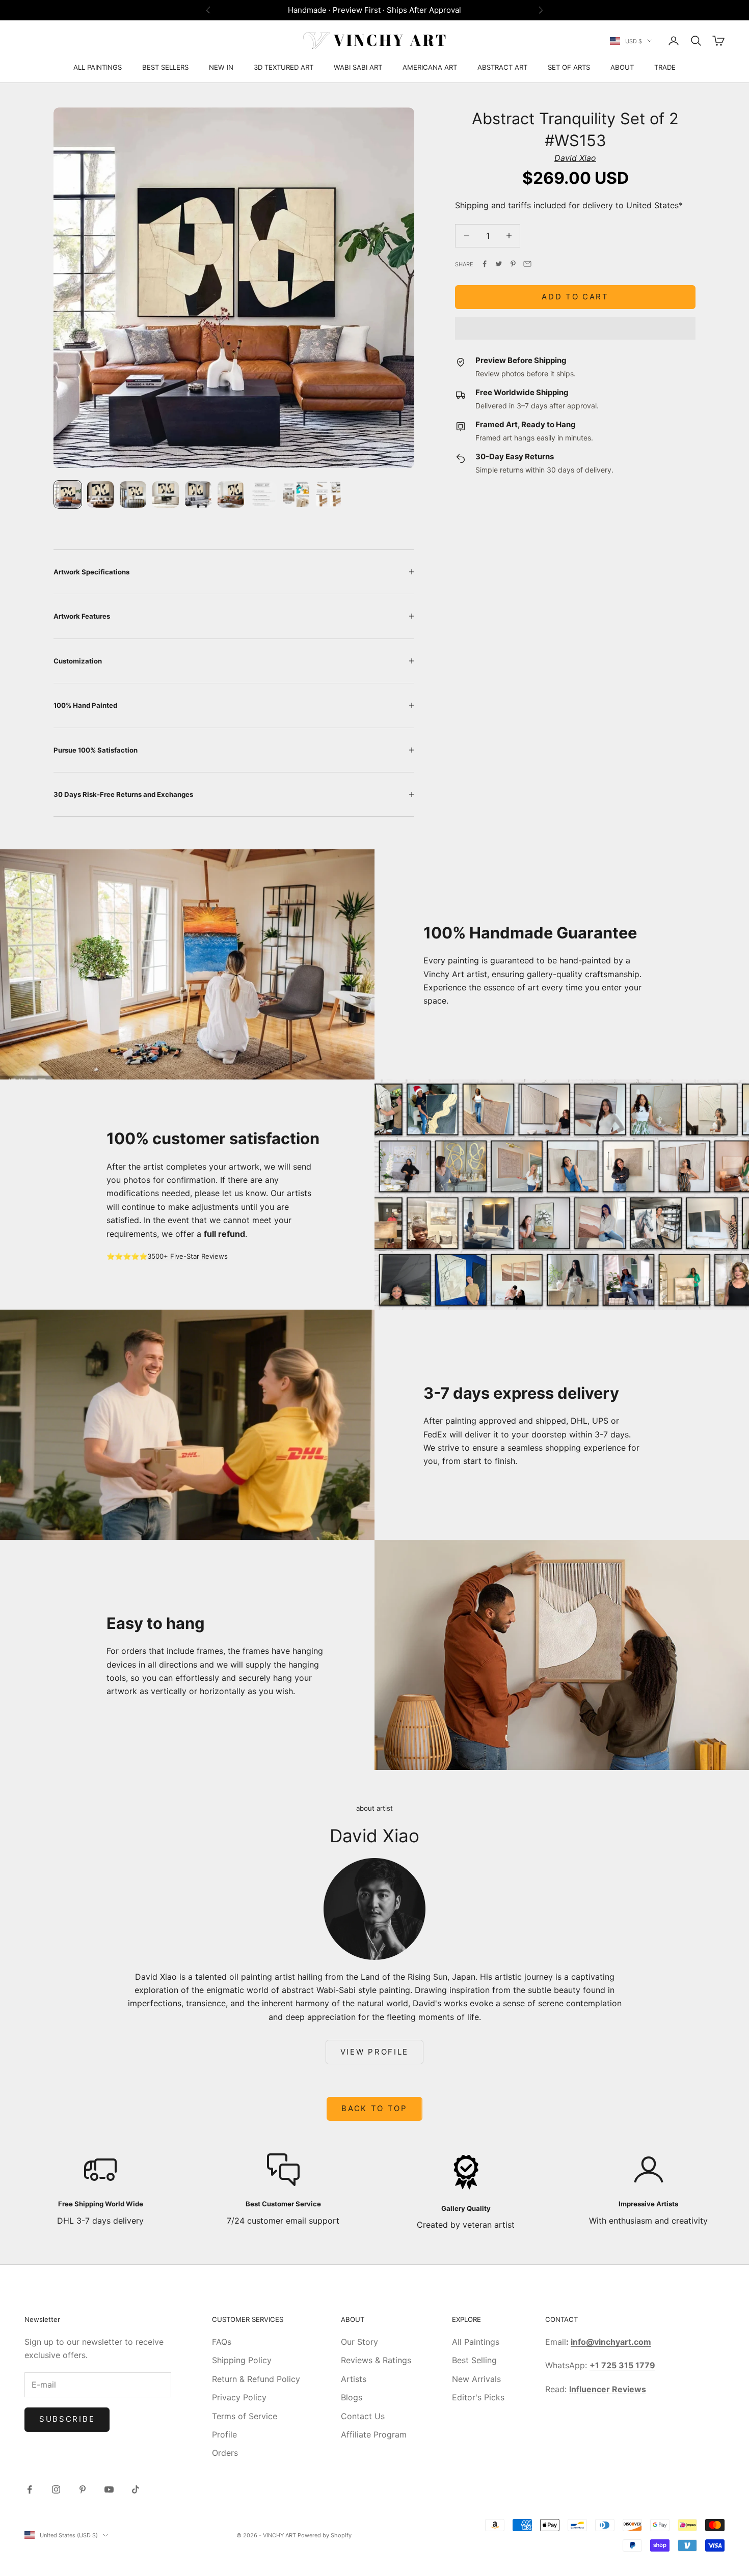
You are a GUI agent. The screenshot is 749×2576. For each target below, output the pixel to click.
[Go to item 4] (166, 494)
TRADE (665, 67)
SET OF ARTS (569, 67)
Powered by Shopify (325, 2535)
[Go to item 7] (263, 494)
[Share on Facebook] (485, 264)
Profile (224, 2434)
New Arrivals (476, 2379)
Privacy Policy (239, 2397)
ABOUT (622, 67)
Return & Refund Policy (256, 2379)
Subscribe (67, 2419)
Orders (225, 2453)
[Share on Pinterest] (513, 264)
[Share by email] (527, 264)
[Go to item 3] (133, 494)
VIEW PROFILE (374, 2052)
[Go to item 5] (198, 494)
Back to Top (374, 2108)
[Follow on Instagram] (56, 2489)
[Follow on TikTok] (136, 2489)
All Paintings (476, 2342)
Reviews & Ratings (376, 2360)
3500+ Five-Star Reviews (188, 1256)
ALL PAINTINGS (98, 67)
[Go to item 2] (100, 494)
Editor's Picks (478, 2397)
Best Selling (474, 2360)
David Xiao (575, 158)
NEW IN (221, 67)
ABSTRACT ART (502, 67)
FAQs (222, 2342)
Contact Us (363, 2416)
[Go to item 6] (231, 494)
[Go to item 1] (68, 494)
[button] (575, 328)
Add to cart (575, 297)
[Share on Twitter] (499, 264)
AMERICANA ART (430, 67)
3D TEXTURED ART (284, 67)
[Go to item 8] (296, 494)
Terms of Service (245, 2416)
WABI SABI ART (358, 67)
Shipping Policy (242, 2360)
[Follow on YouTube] (109, 2489)
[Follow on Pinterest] (83, 2489)
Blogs (352, 2397)
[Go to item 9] (329, 494)
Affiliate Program (374, 2434)
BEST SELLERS (165, 67)
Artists (354, 2379)
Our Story (359, 2342)
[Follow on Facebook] (30, 2489)
